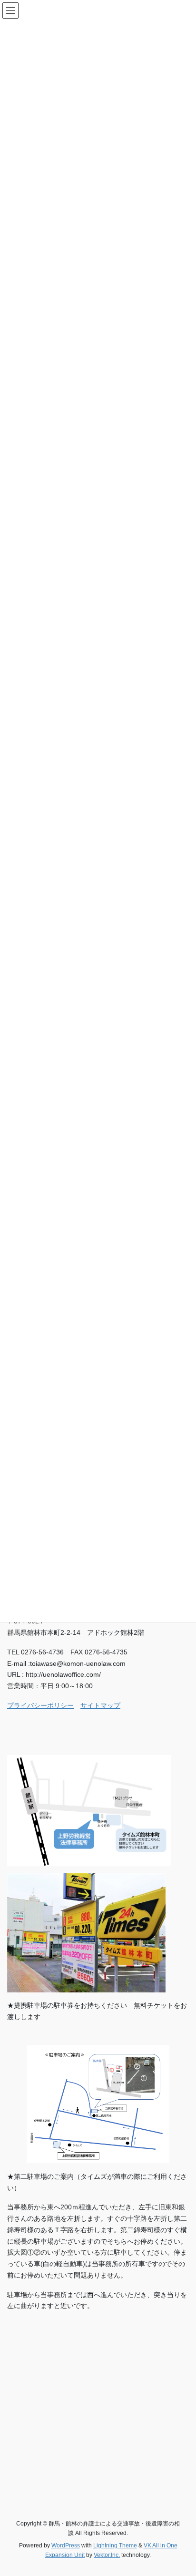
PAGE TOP (182, 2490)
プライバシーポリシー (40, 1705)
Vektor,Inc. (107, 2555)
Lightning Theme (115, 2545)
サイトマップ (100, 1705)
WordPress (66, 2545)
